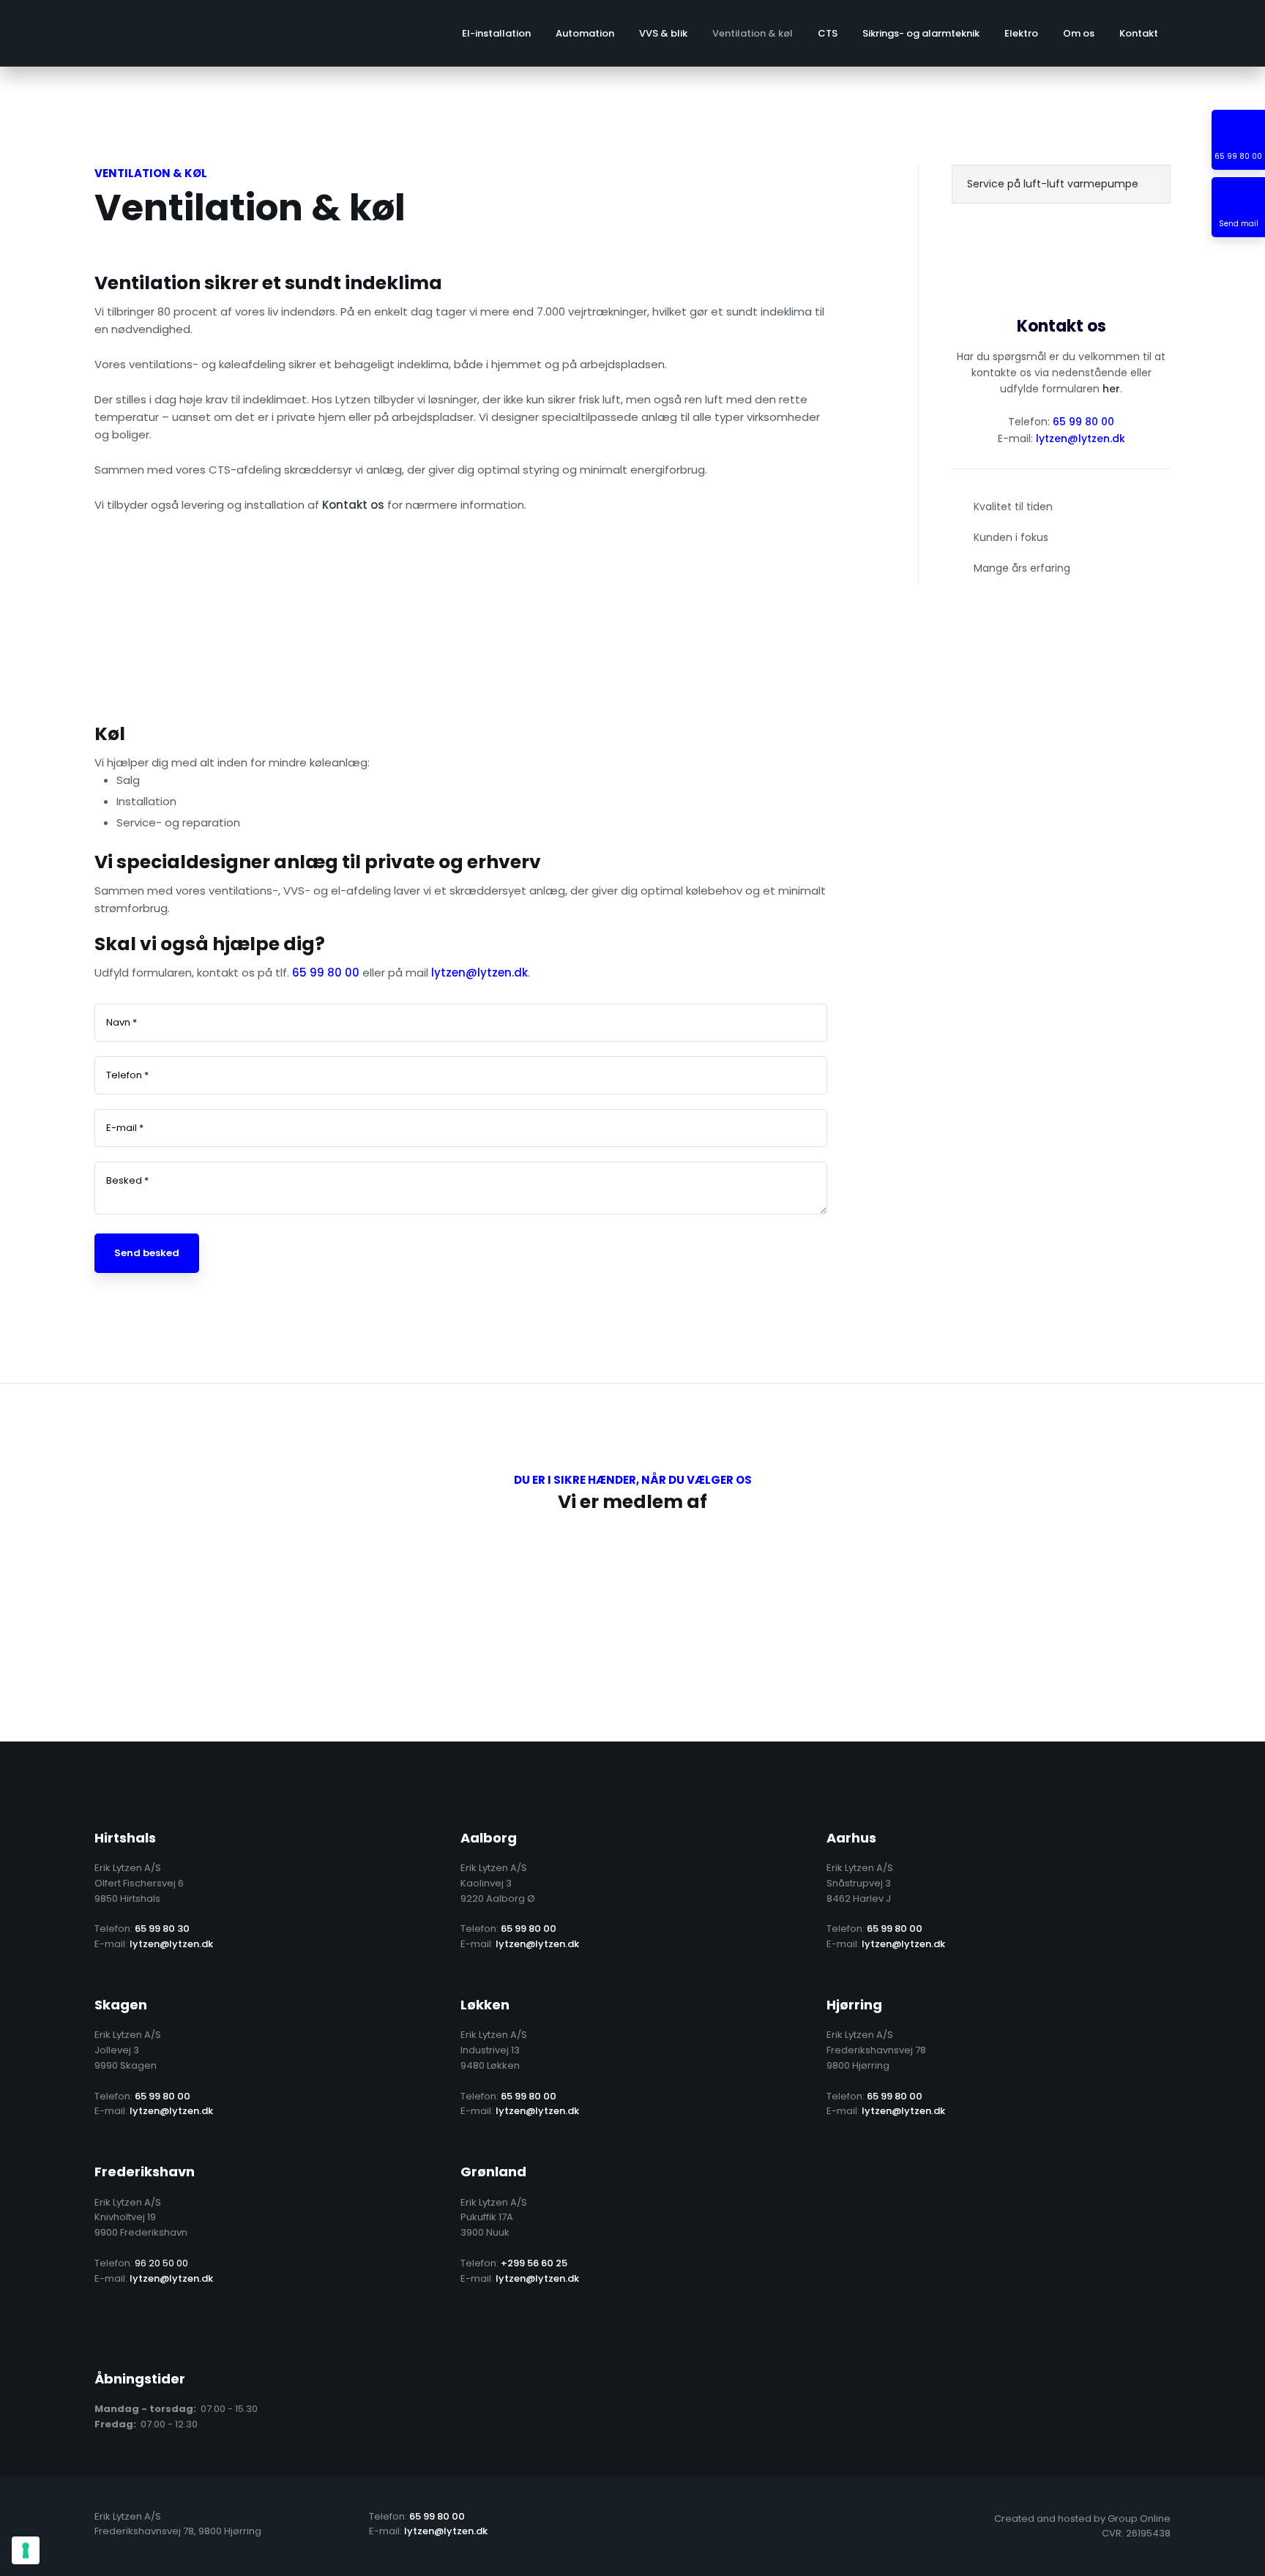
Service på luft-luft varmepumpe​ (1053, 184)
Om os (1079, 33)
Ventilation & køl (753, 33)
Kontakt (1139, 33)
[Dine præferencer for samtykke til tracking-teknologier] (26, 2550)
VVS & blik (663, 33)
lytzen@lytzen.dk (1081, 438)
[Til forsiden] (118, 33)
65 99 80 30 (162, 1929)
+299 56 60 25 (534, 2263)
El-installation (496, 33)
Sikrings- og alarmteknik (921, 33)
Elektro (1021, 33)
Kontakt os (353, 505)
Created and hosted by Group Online (1082, 2519)
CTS (828, 33)
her (1111, 389)
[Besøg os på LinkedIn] (149, 2329)
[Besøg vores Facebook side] (105, 2329)
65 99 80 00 (1083, 422)
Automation (585, 33)
